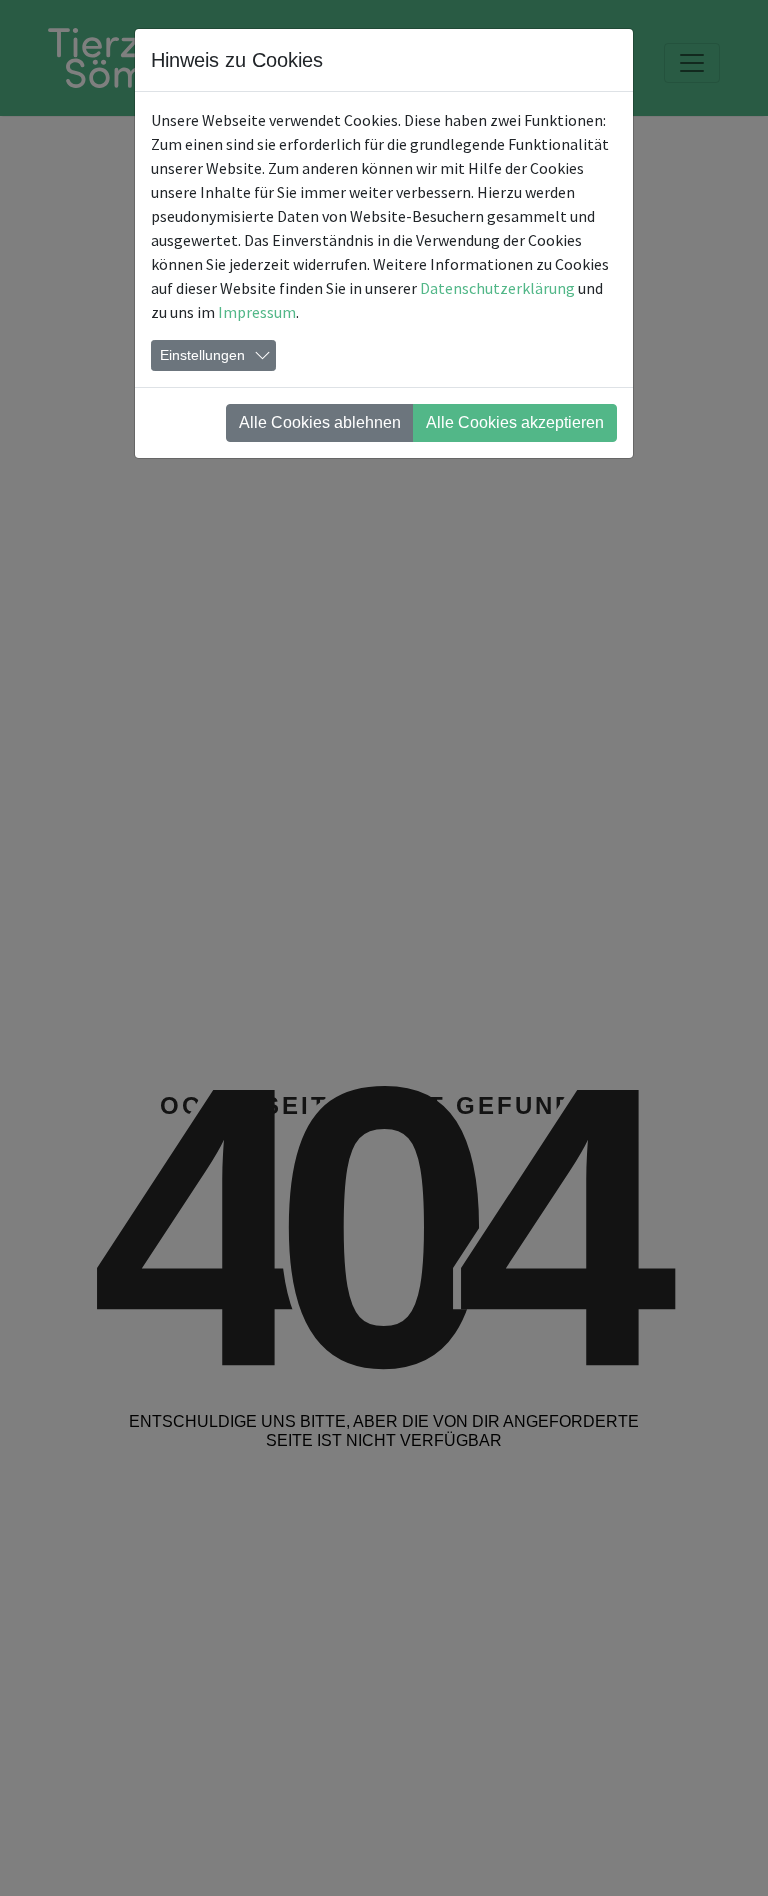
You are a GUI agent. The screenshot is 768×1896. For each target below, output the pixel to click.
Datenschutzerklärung (497, 288)
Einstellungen (202, 355)
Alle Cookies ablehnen (320, 422)
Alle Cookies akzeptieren (515, 422)
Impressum (257, 312)
